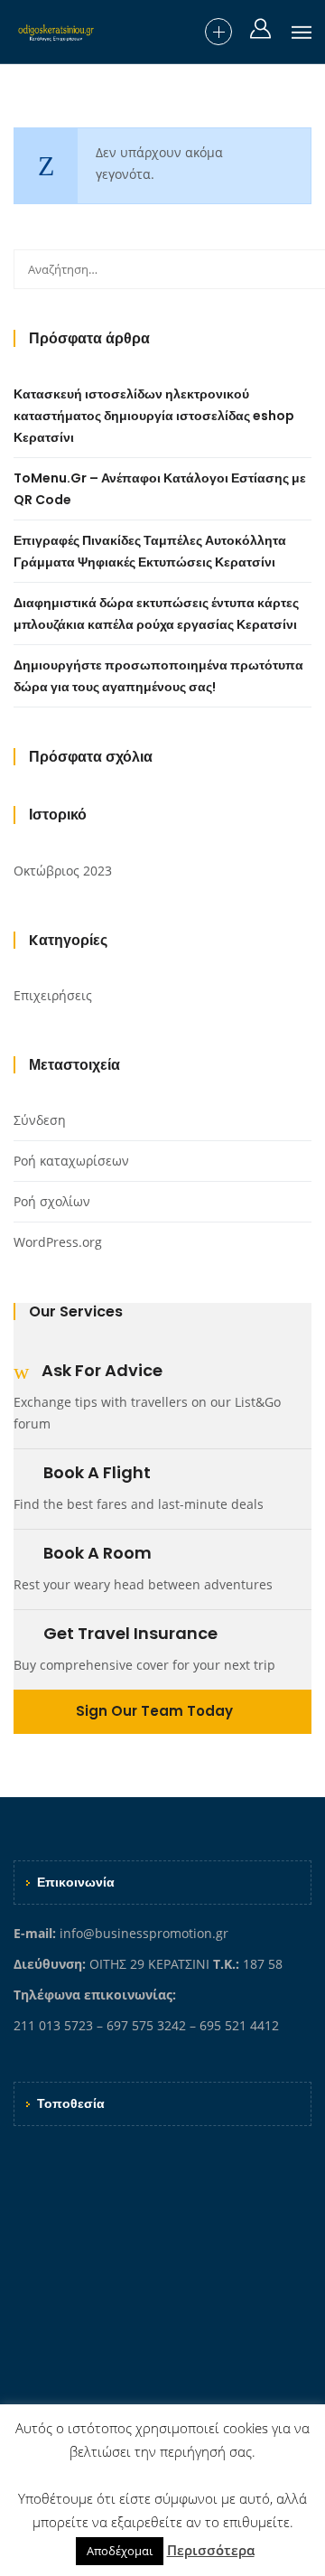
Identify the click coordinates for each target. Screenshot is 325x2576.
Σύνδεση (40, 1120)
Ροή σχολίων (52, 1201)
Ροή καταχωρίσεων (71, 1161)
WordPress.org (58, 1242)
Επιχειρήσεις (53, 995)
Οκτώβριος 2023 (63, 871)
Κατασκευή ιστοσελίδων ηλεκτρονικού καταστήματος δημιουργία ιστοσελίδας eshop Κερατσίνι (154, 416)
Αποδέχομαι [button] (120, 2551)
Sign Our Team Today (156, 1711)
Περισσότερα (211, 2550)
